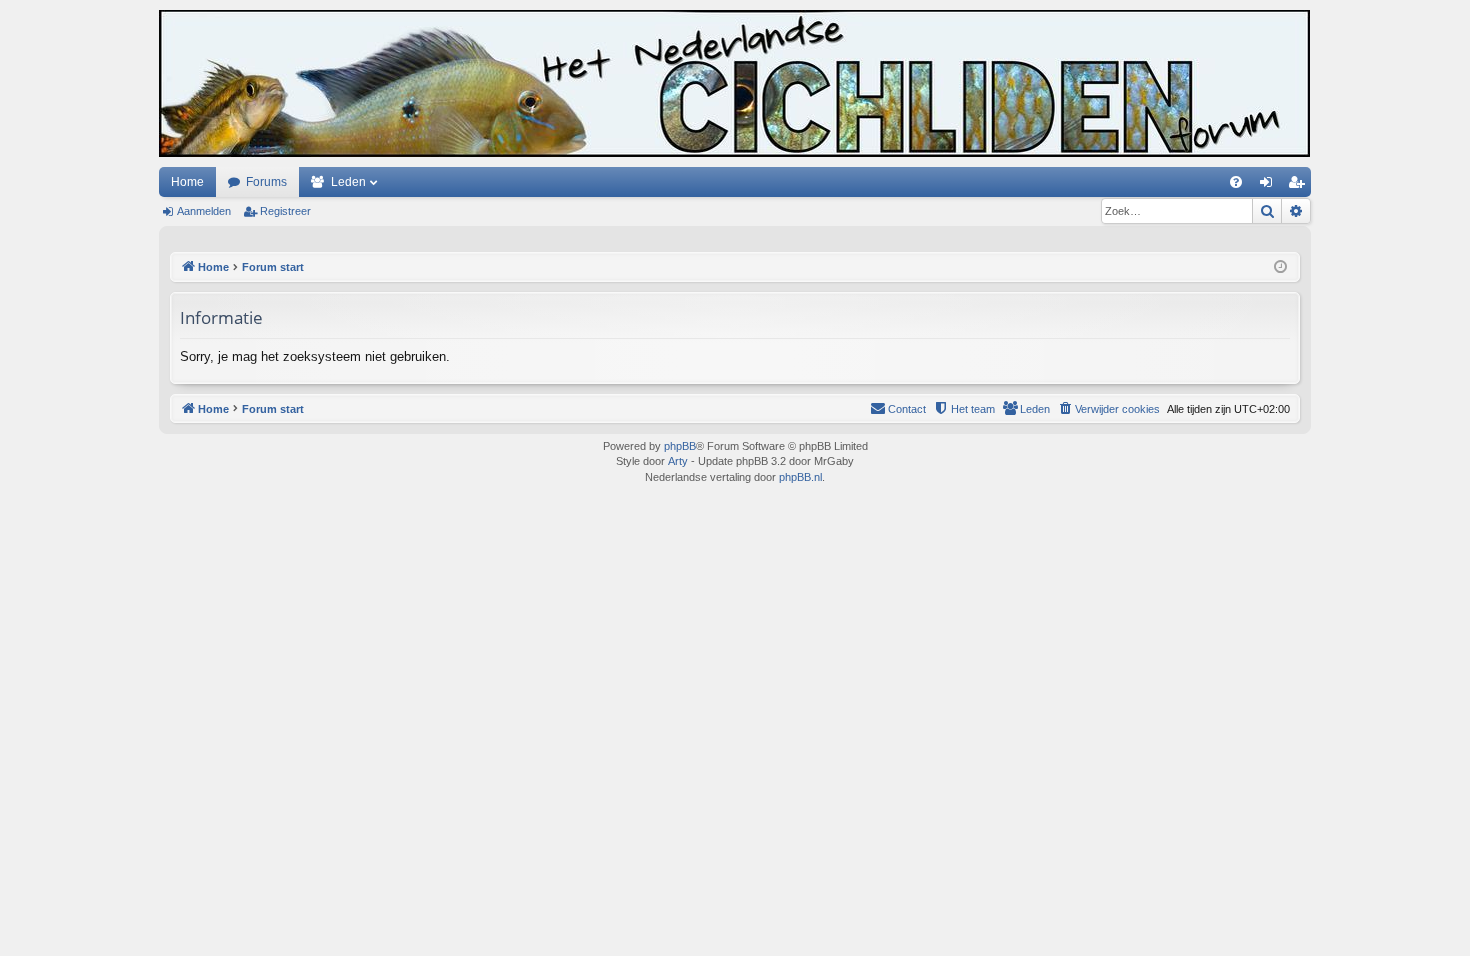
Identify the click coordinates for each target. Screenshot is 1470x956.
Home (187, 182)
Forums (266, 182)
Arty (678, 461)
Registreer (285, 211)
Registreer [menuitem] (1300, 186)
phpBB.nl (800, 477)
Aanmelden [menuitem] (1270, 186)
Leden (348, 182)
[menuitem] (1236, 182)
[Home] (734, 83)
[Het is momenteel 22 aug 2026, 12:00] (1280, 267)
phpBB (680, 446)
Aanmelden (204, 211)
